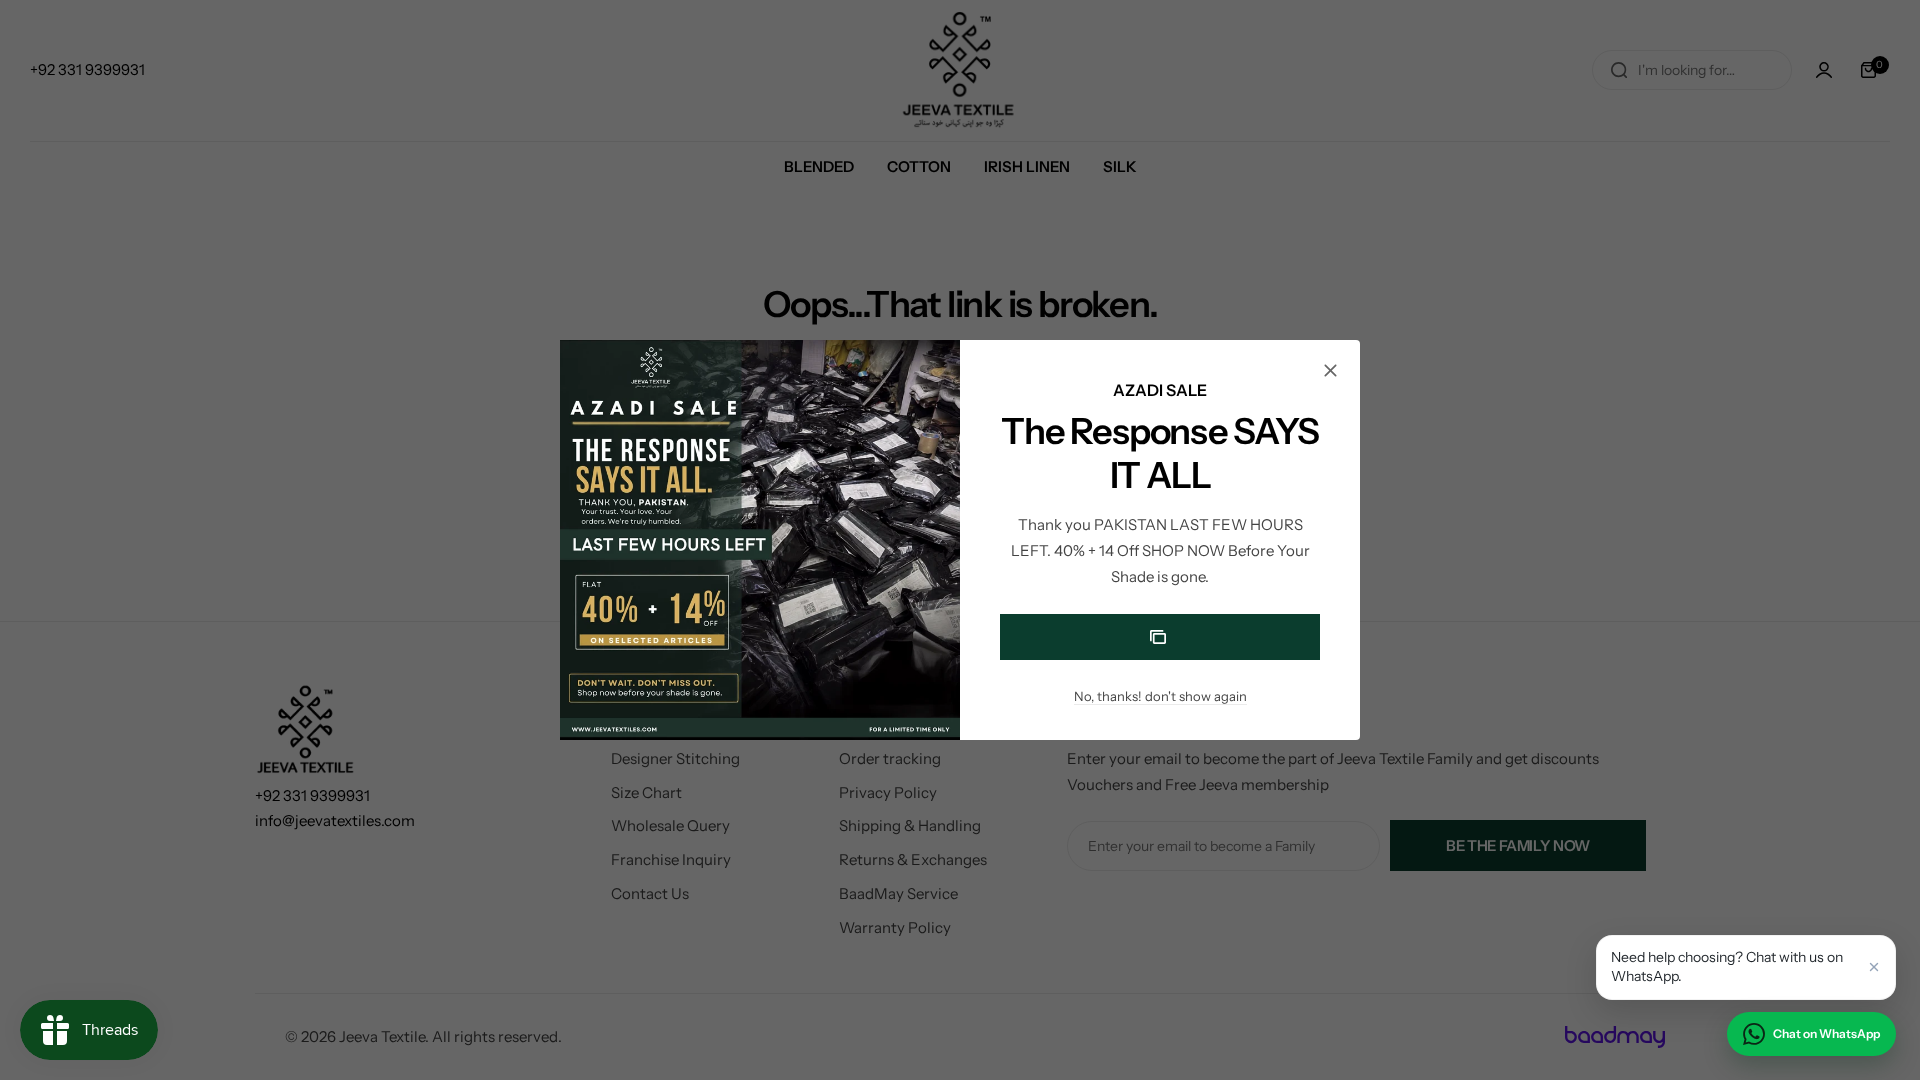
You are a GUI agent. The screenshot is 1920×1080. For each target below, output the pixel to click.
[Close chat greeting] (1874, 967)
